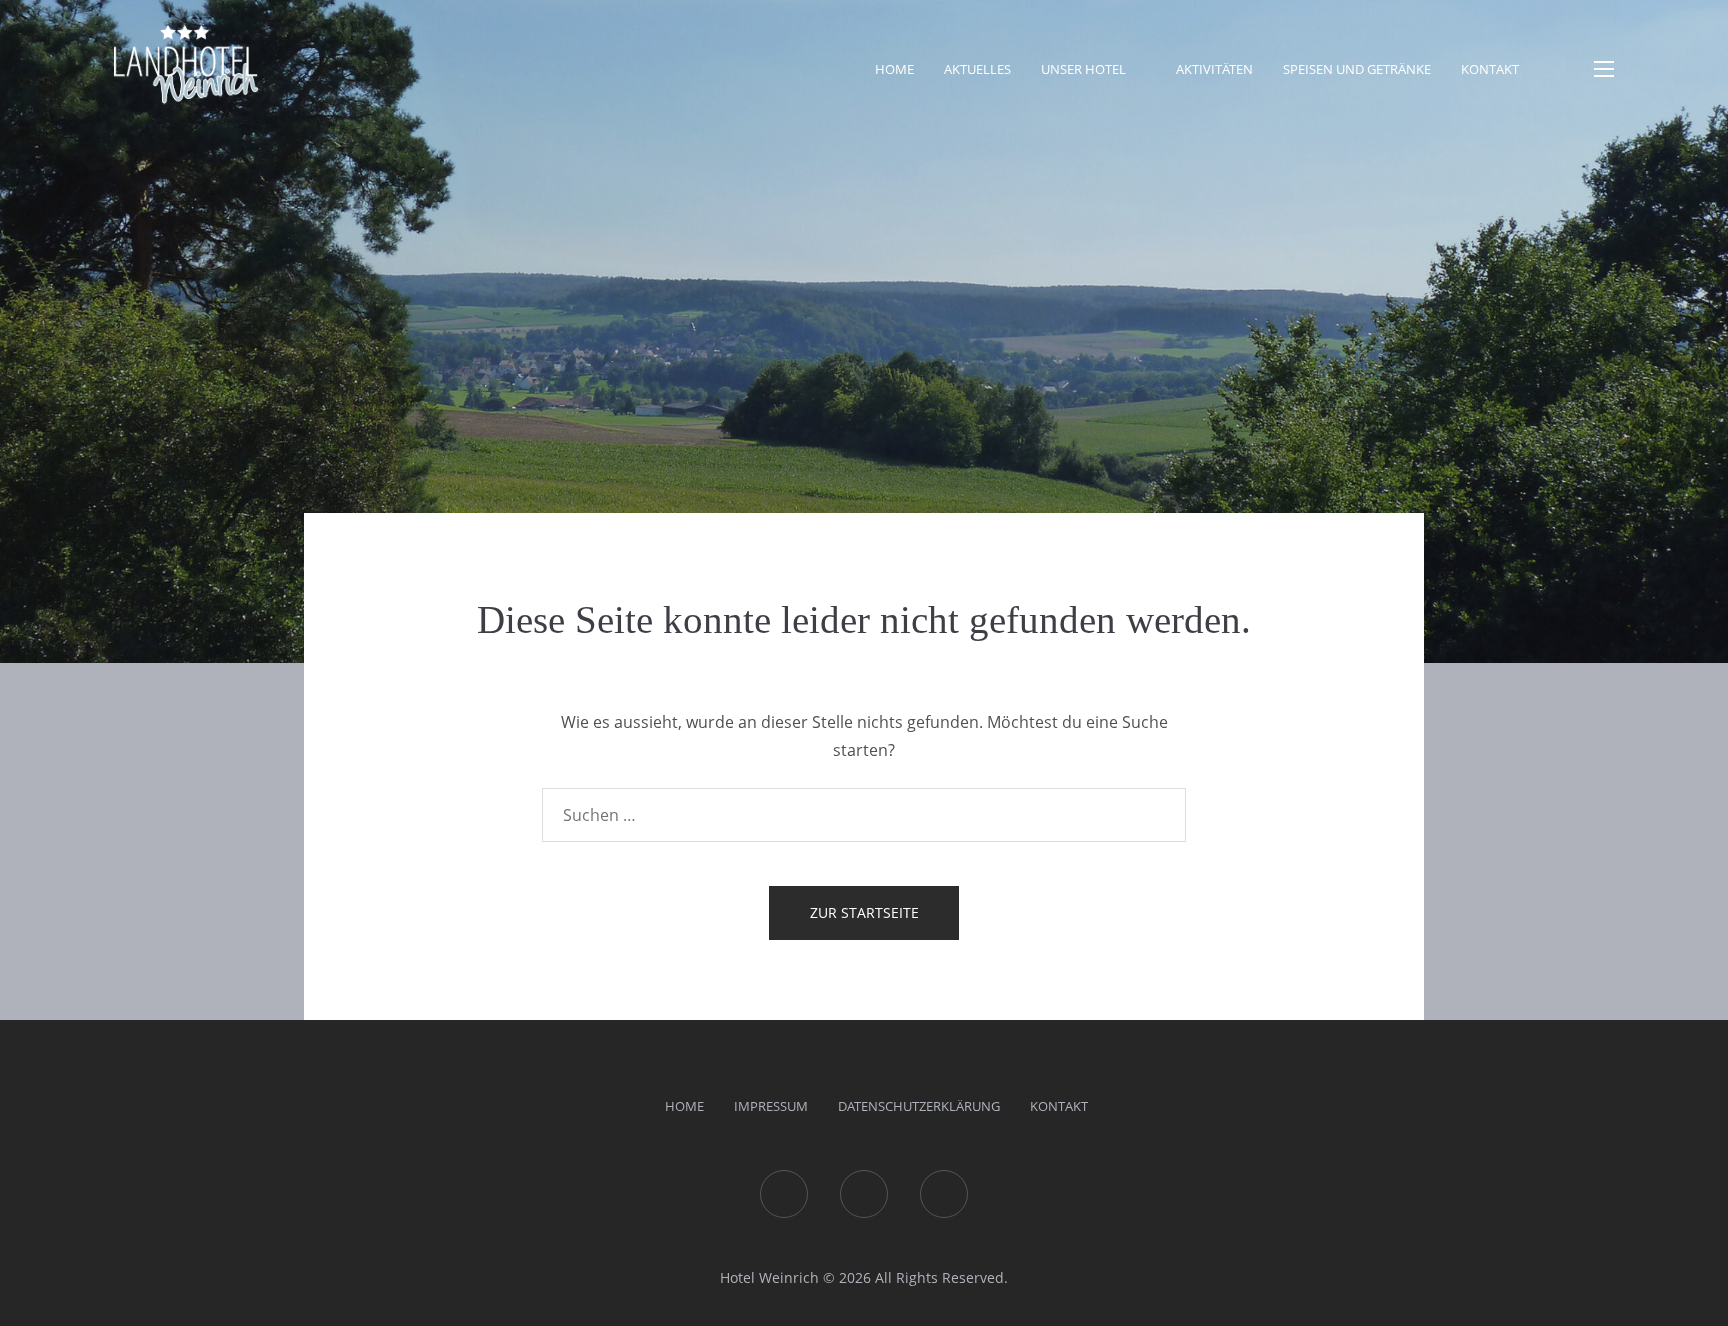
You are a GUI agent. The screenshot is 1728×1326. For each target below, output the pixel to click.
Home (894, 69)
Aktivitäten (1214, 69)
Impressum (771, 1106)
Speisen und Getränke (1357, 69)
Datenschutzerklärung (919, 1106)
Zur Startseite (864, 912)
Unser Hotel (1083, 69)
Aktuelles (977, 69)
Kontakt (1490, 69)
